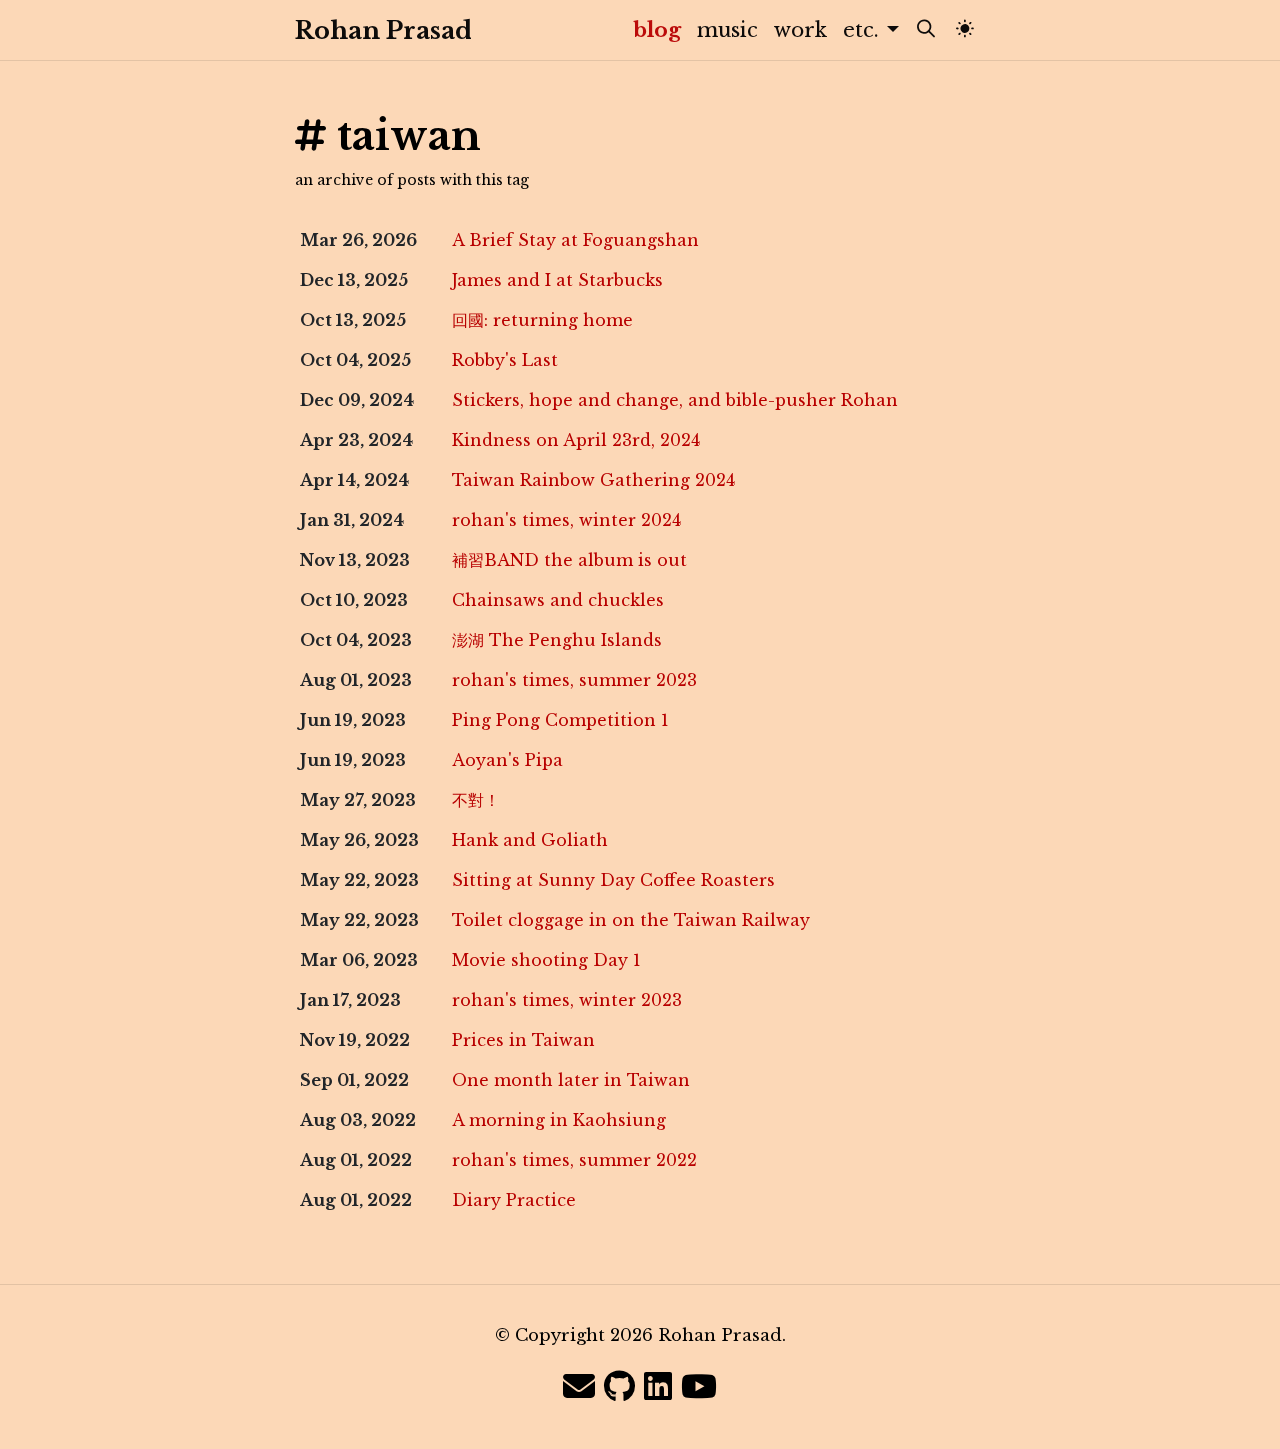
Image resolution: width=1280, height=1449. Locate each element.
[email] (579, 1387)
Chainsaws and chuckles (558, 600)
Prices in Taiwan (523, 1040)
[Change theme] (965, 30)
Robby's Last (505, 360)
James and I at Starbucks (557, 280)
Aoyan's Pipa (507, 760)
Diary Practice (514, 1200)
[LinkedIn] (658, 1387)
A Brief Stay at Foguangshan (575, 240)
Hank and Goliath (530, 840)
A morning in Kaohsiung (559, 1120)
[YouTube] (699, 1387)
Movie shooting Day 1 (546, 960)
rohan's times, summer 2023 (574, 680)
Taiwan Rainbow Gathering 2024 (593, 480)
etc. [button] (864, 29)
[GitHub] (619, 1387)
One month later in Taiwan (571, 1080)
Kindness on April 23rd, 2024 (576, 440)
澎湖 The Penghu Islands (557, 640)
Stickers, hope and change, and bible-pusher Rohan (675, 400)
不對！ (476, 800)
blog (661, 29)
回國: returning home (542, 320)
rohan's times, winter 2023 (567, 1000)
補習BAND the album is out (569, 560)
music (727, 29)
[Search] (926, 30)
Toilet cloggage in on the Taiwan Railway (631, 920)
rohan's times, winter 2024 (566, 520)
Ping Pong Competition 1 (560, 720)
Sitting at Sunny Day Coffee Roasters (613, 880)
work (800, 29)
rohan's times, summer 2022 (574, 1160)
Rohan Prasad (364, 30)
